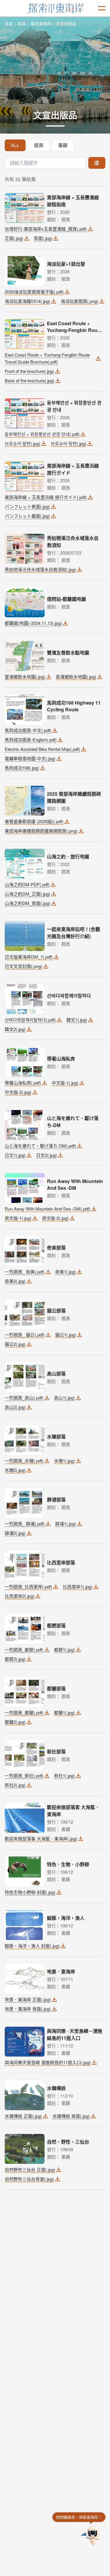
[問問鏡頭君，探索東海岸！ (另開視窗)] (91, 2536)
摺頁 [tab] (39, 145)
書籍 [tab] (63, 145)
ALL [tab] (15, 145)
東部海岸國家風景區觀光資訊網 (55, 8)
